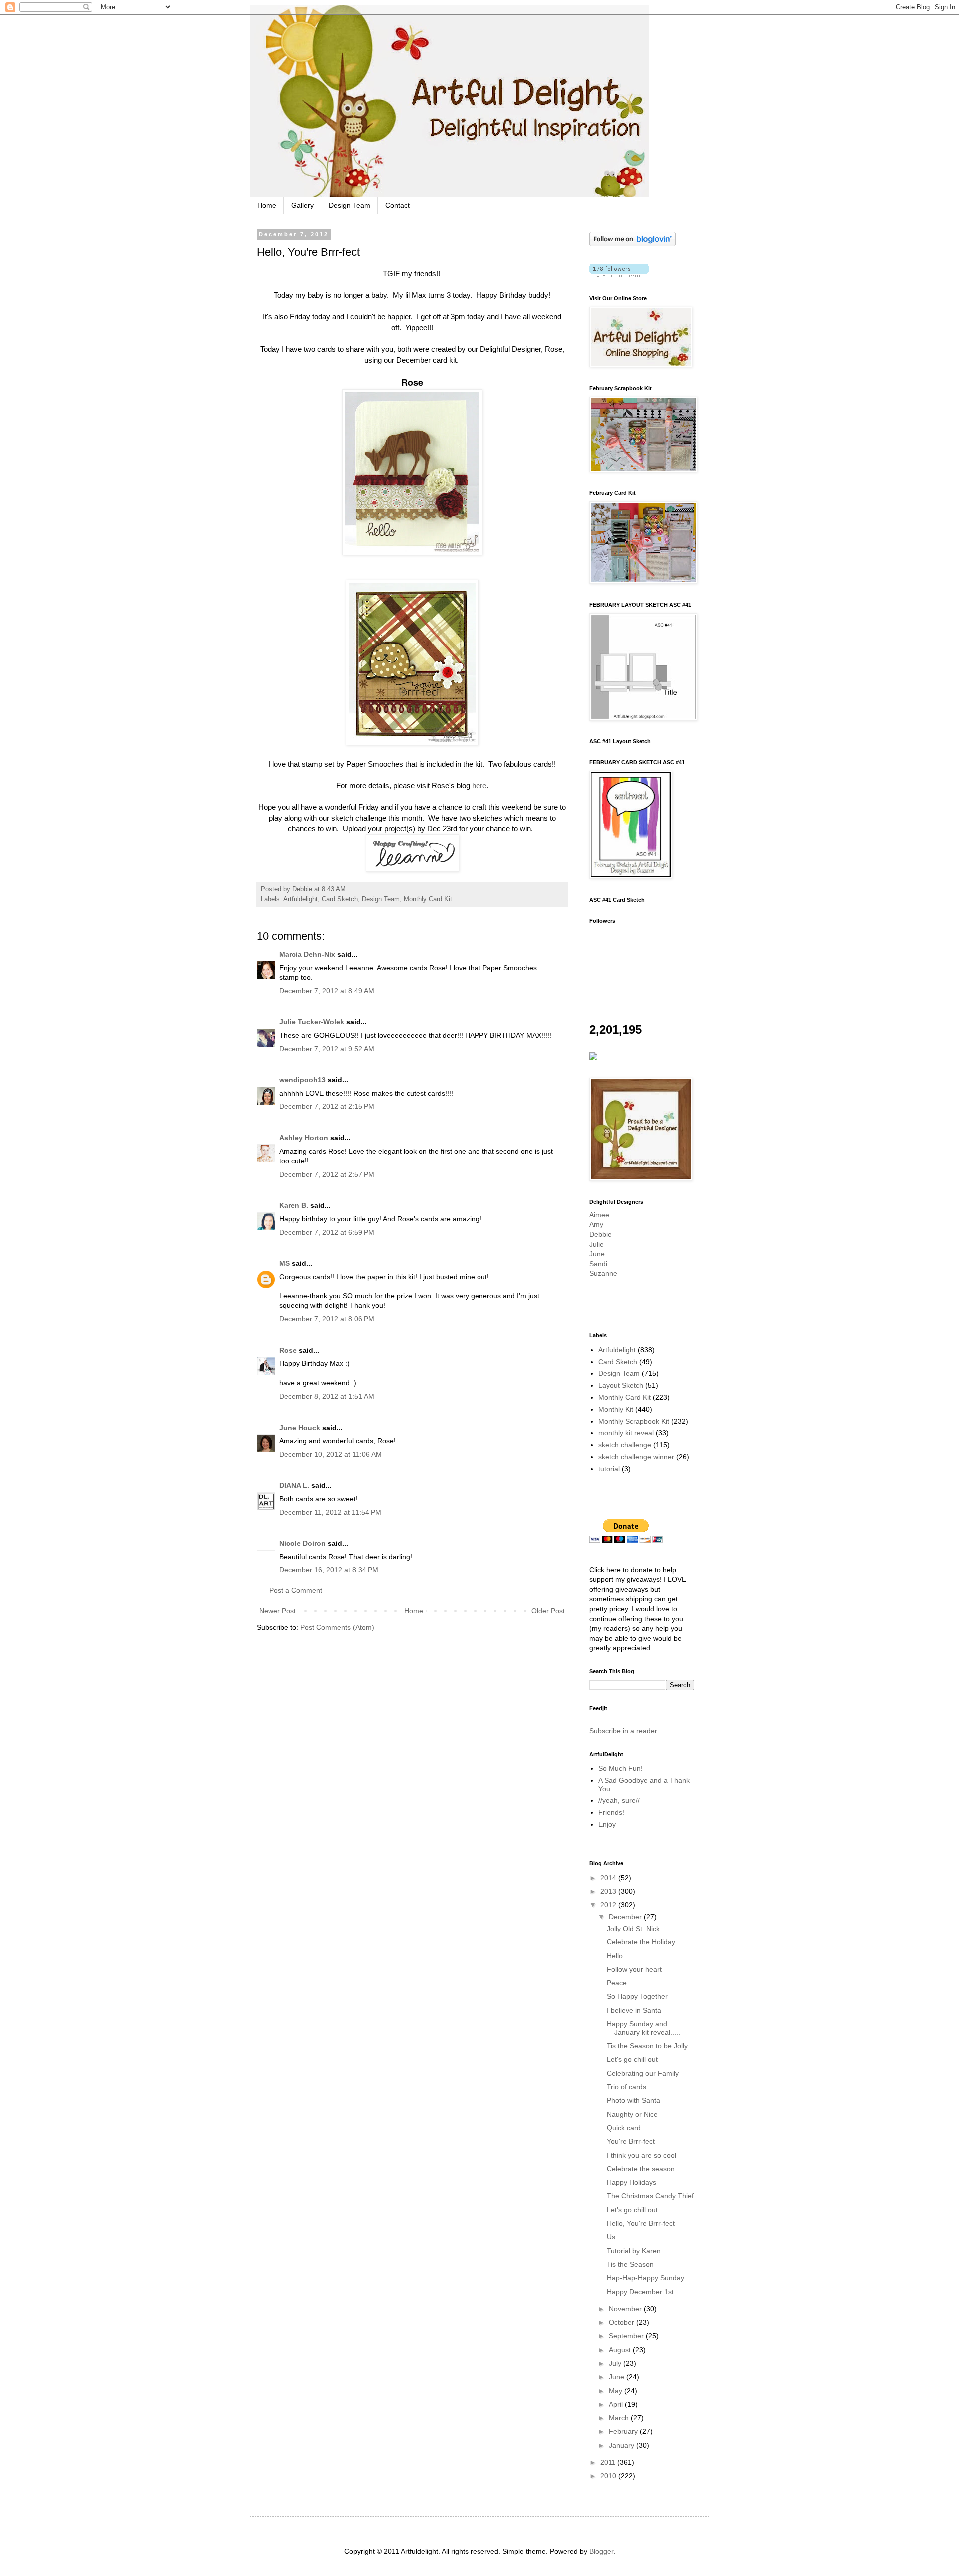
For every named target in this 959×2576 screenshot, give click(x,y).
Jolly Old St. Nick (633, 1929)
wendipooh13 (302, 1080)
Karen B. (294, 1205)
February (624, 2431)
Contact (397, 205)
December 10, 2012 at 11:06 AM (330, 1454)
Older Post (548, 1611)
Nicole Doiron (302, 1543)
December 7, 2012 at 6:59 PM (327, 1232)
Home (267, 205)
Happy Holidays (632, 2182)
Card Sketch (340, 899)
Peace (617, 1983)
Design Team (349, 205)
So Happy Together (637, 1996)
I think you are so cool (642, 2155)
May (617, 2391)
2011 (609, 2462)
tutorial (609, 1469)
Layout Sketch (621, 1385)
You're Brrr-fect (631, 2141)
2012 (609, 1905)
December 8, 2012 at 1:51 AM (327, 1396)
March (620, 2418)
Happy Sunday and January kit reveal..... (644, 2028)
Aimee (599, 1215)
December (626, 1917)
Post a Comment (296, 1590)
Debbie (601, 1234)
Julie (597, 1244)
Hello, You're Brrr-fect (641, 2223)
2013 (609, 1891)
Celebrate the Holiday (641, 1942)
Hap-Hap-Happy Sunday (646, 2278)
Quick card (624, 2128)
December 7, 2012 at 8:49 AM (327, 991)
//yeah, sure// (619, 1800)
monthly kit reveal (626, 1433)
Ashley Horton (304, 1138)
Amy (596, 1224)
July (616, 2363)
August (621, 2350)
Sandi (598, 1264)
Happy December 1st (640, 2292)
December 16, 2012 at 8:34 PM (329, 1570)
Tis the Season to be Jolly (647, 2046)
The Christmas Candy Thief (650, 2196)
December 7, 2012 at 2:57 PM (327, 1174)
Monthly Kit (616, 1409)
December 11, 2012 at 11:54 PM (330, 1512)
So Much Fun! (621, 1768)
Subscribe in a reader (623, 1731)
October (623, 2322)
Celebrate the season (641, 2169)
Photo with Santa (634, 2100)
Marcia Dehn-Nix (307, 954)
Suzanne (603, 1273)
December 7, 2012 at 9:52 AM (327, 1049)
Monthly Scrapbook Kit (634, 1421)
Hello (615, 1956)
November (626, 2309)
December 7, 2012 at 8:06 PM (327, 1319)
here (479, 786)
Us (611, 2237)
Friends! (611, 1812)
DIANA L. (294, 1485)
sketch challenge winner (636, 1457)
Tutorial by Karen (634, 2251)
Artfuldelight (300, 899)
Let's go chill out (632, 2059)
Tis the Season (630, 2264)
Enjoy (607, 1824)
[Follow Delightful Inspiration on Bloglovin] (633, 244)
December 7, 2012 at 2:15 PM (327, 1106)
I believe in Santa (634, 2010)
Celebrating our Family (643, 2073)
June (597, 1254)
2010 (609, 2476)
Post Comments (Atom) (337, 1627)
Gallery (302, 205)
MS (284, 1263)
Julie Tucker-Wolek (312, 1022)
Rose (288, 1350)
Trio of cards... (630, 2087)
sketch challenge (625, 1445)
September (627, 2336)
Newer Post (277, 1611)
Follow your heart (634, 1969)
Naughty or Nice (632, 2114)
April (617, 2404)
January (623, 2445)
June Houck (300, 1428)
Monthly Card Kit (428, 899)
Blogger (601, 2551)
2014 (609, 1878)
